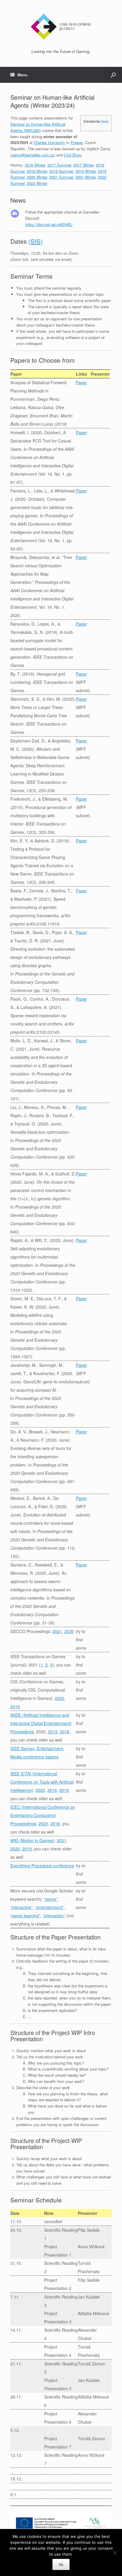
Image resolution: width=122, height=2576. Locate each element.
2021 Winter (86, 177)
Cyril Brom (73, 155)
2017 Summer (59, 165)
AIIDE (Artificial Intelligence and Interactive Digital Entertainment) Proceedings (41, 1723)
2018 (65, 1732)
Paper (81, 382)
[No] (115, 2553)
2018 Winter (37, 171)
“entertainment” (49, 1907)
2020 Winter (37, 177)
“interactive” (21, 1907)
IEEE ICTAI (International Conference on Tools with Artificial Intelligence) (42, 1782)
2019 (15, 1706)
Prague (77, 142)
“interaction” (54, 1916)
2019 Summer (61, 171)
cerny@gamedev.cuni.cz (33, 155)
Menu (23, 75)
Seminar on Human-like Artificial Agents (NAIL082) (38, 127)
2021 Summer (61, 177)
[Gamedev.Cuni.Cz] (61, 27)
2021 (57, 1631)
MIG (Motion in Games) (32, 1840)
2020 (69, 1631)
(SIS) (36, 241)
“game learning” (25, 1916)
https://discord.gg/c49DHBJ (49, 224)
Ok (61, 2564)
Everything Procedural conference (42, 1866)
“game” (51, 1899)
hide (105, 121)
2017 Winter (84, 165)
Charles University (49, 142)
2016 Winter (35, 165)
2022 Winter (37, 183)
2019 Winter (86, 171)
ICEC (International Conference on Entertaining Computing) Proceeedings (43, 1815)
